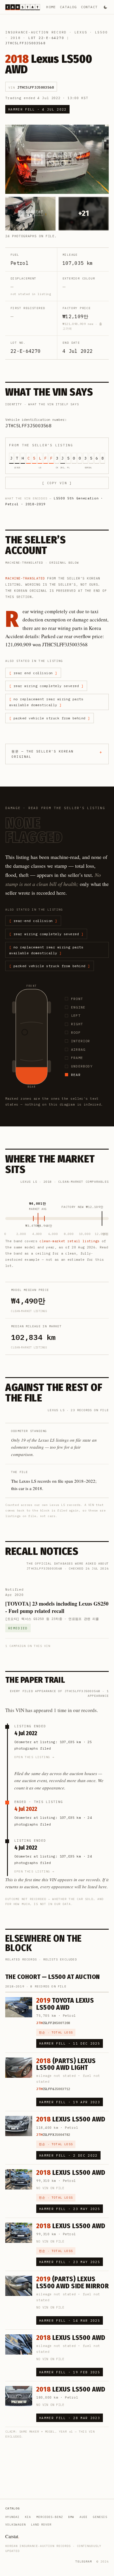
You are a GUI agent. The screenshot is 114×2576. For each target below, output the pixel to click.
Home (51, 7)
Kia (28, 2517)
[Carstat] (23, 7)
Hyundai (12, 2517)
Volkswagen (15, 2525)
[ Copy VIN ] (57, 483)
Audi (84, 2517)
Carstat (12, 2536)
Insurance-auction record (36, 32)
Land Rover (41, 2525)
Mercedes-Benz (50, 2517)
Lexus (81, 32)
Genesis (100, 2517)
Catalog (68, 7)
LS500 (101, 32)
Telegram (84, 2561)
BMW (71, 2517)
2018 (16, 38)
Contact (89, 7)
